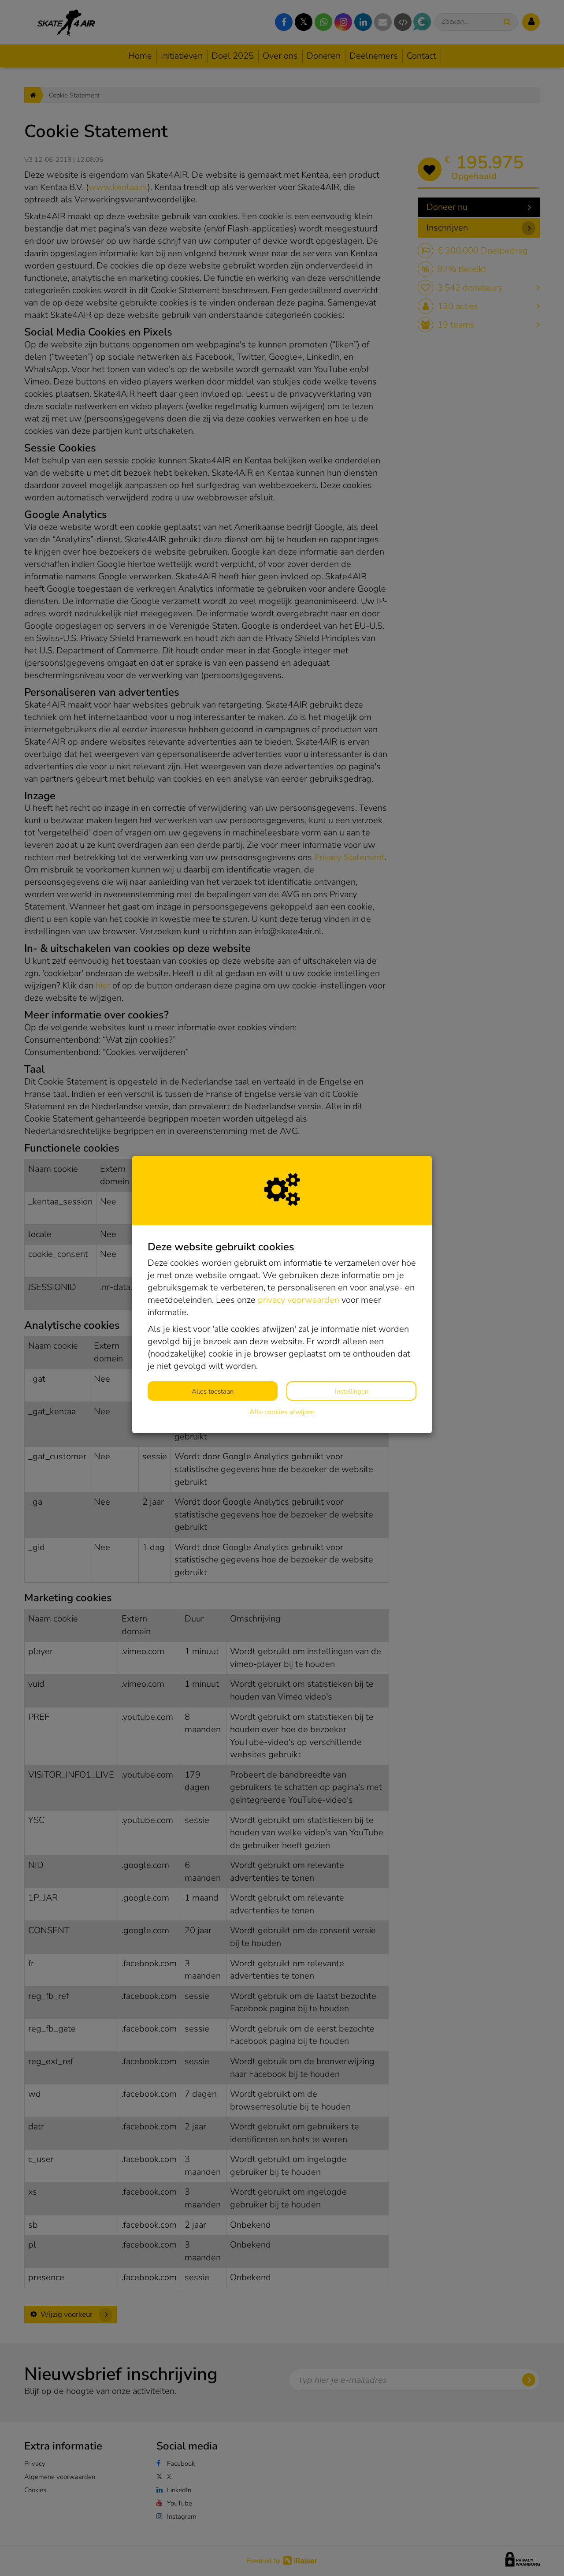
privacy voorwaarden (299, 1300)
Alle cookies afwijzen (282, 1412)
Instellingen (352, 1391)
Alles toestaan (213, 1391)
